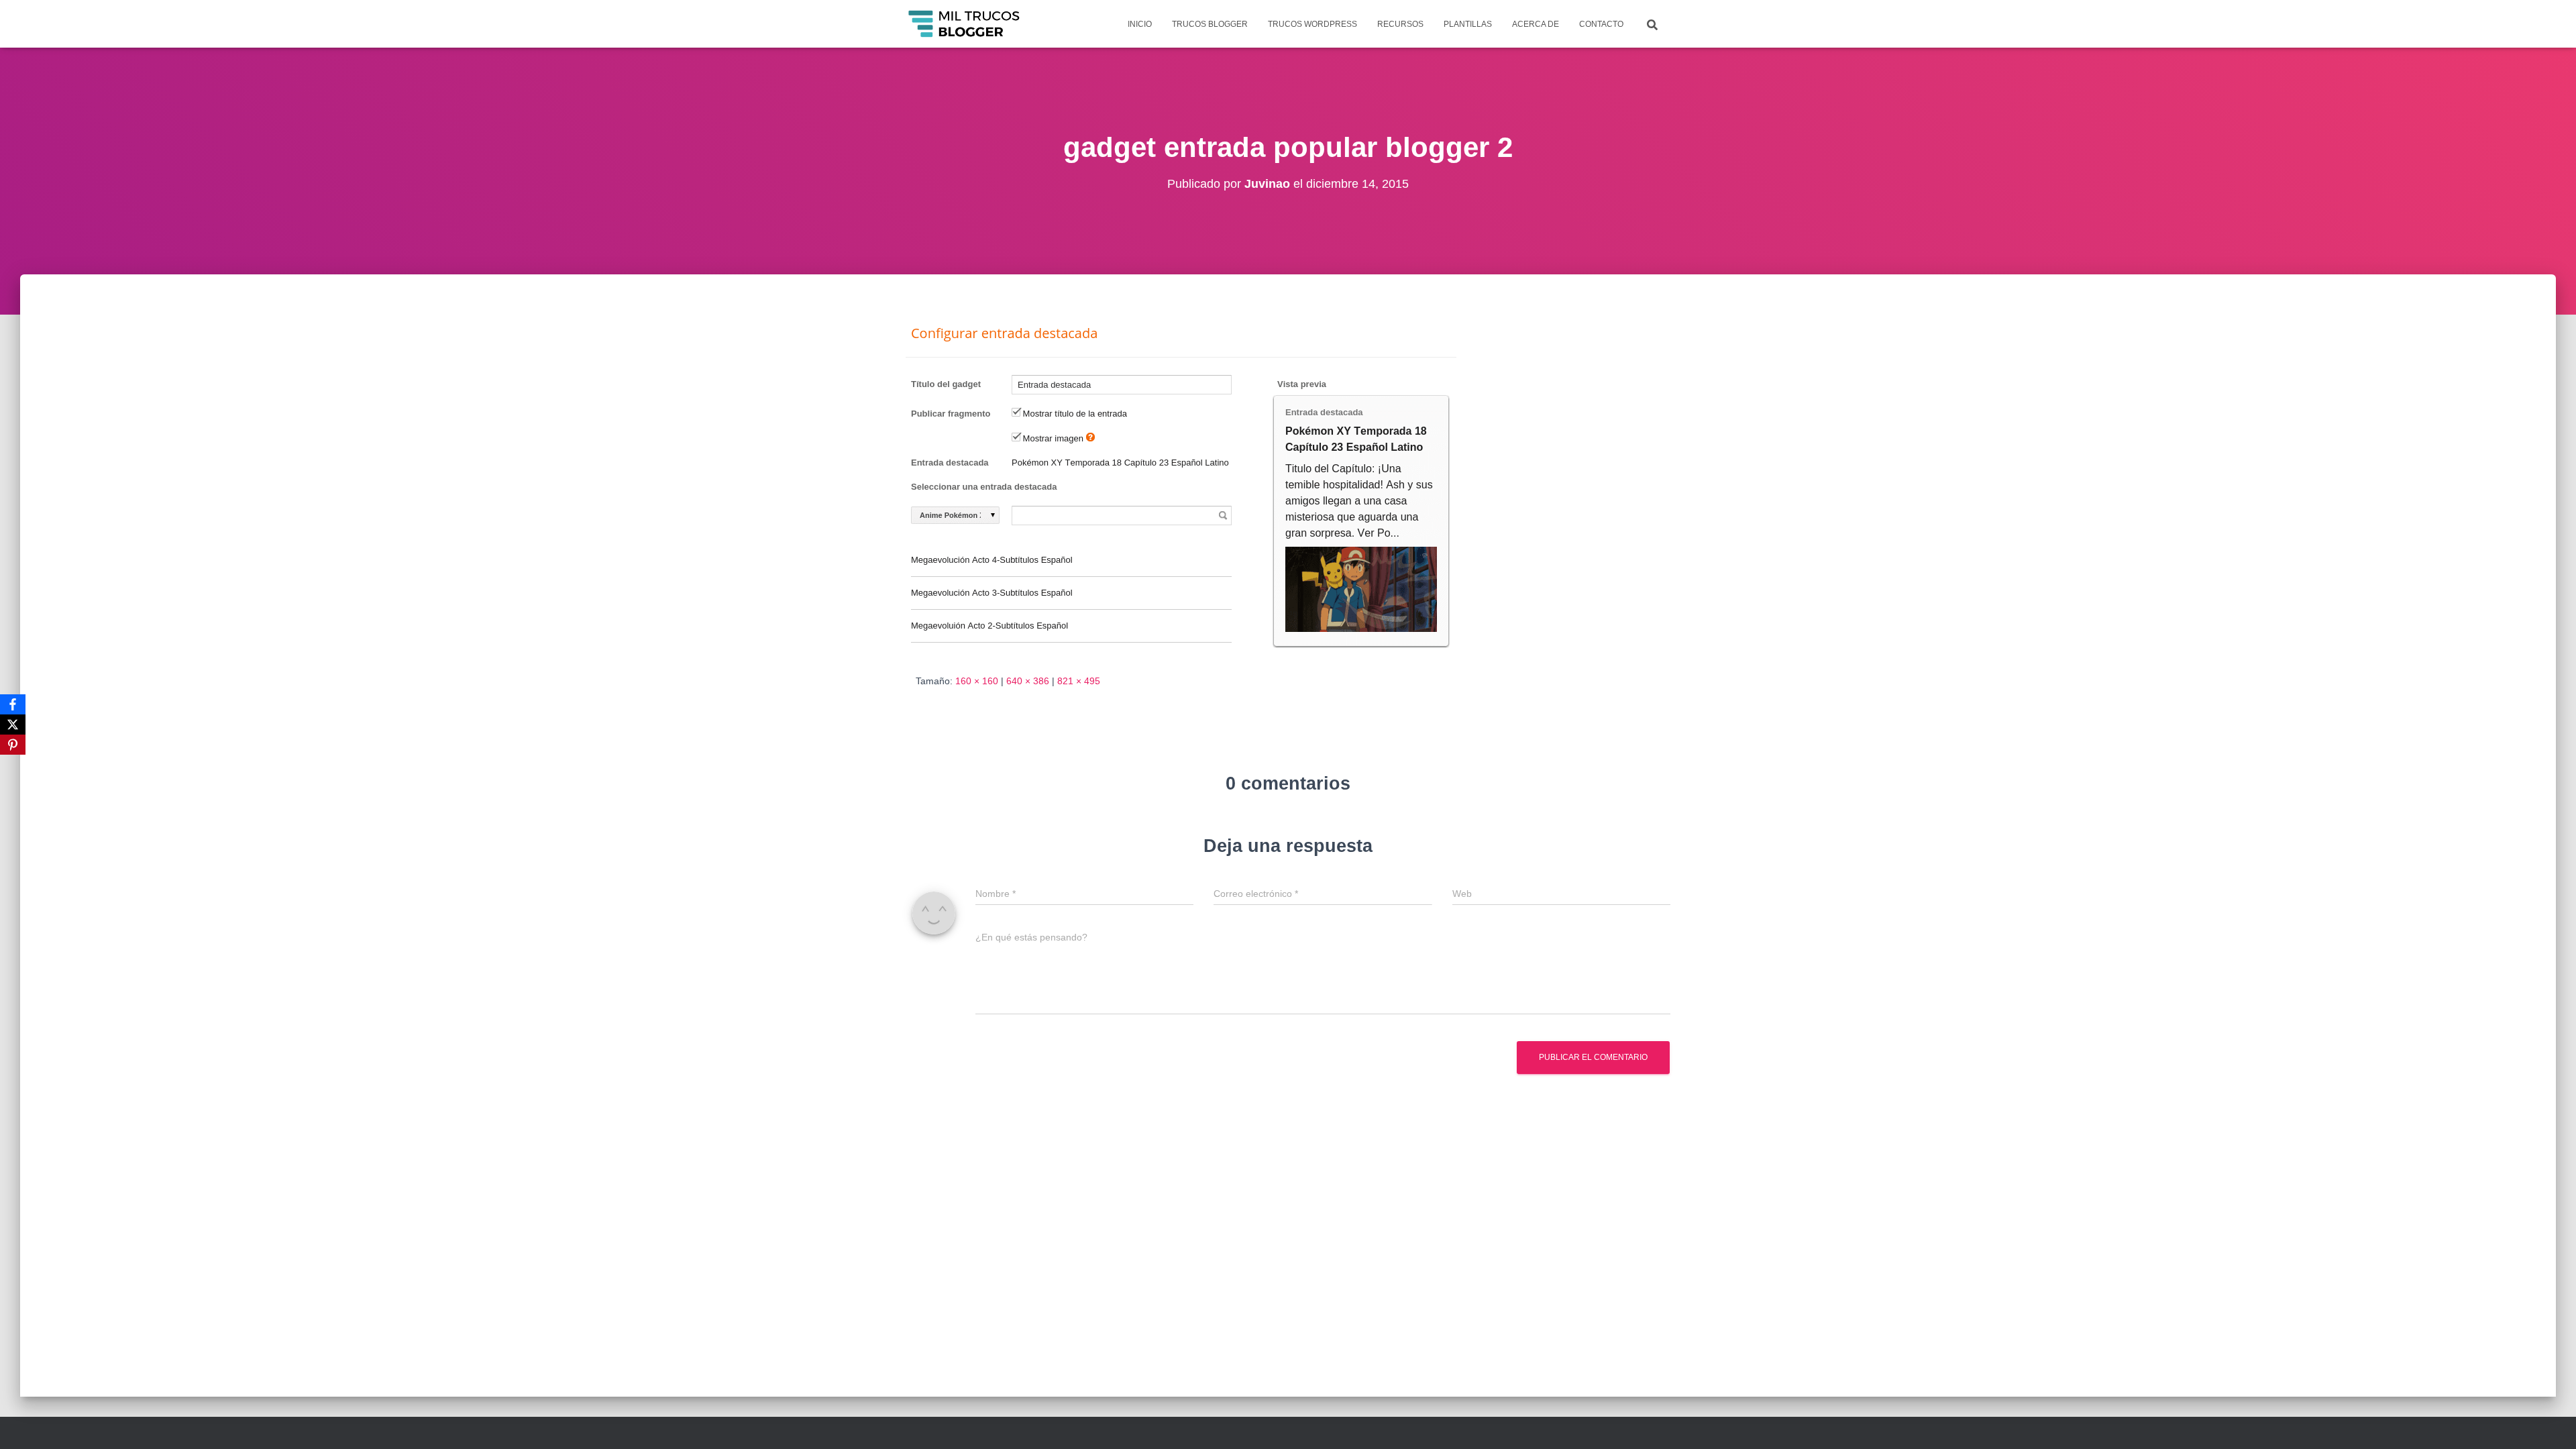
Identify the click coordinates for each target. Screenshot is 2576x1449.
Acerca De (1536, 24)
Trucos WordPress (1312, 24)
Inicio (1140, 24)
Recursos (1400, 24)
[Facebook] (13, 704)
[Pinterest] (13, 745)
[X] (13, 724)
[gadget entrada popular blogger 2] (1181, 486)
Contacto (1601, 24)
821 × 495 (1079, 681)
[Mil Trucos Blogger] (965, 24)
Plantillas (1468, 24)
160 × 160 (977, 681)
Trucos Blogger (1210, 24)
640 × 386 (1028, 681)
